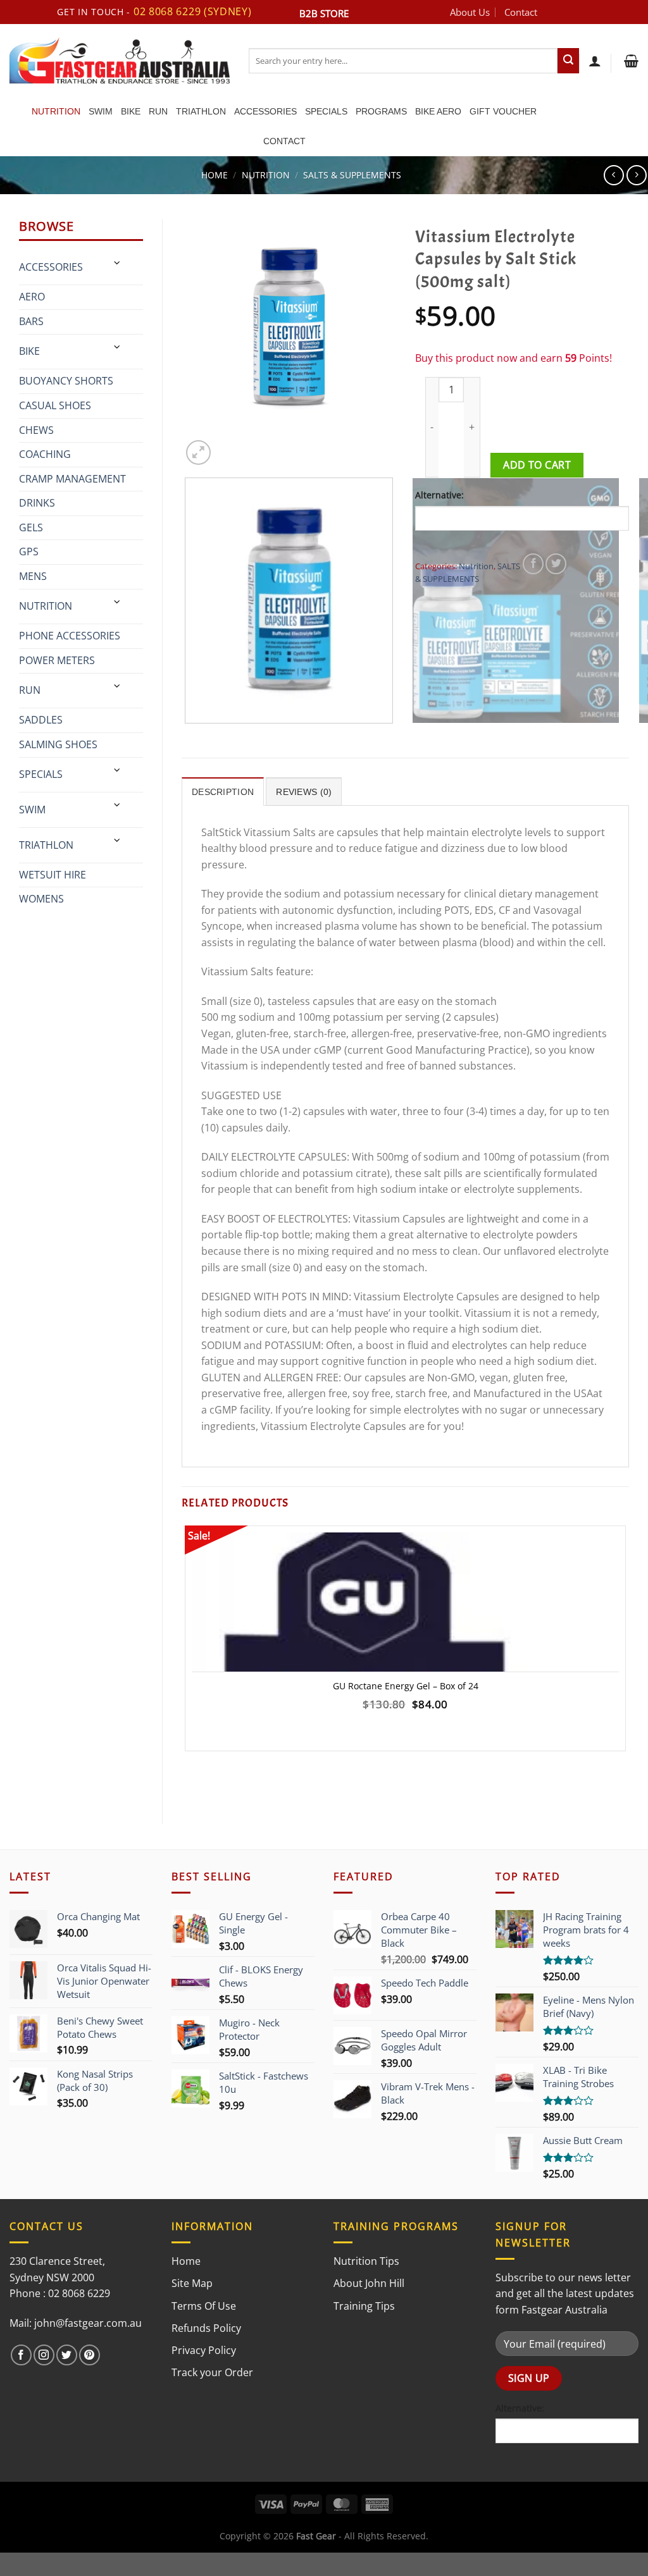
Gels (31, 527)
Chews (36, 430)
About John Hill (369, 2283)
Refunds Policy (206, 2328)
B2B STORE (324, 13)
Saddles (41, 720)
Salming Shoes (58, 744)
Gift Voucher (503, 111)
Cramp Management (72, 479)
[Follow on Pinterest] (90, 2355)
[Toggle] (118, 263)
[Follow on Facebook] (21, 2355)
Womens (41, 899)
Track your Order (212, 2372)
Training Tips (364, 2306)
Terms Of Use (204, 2306)
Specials (326, 111)
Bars (31, 321)
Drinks (37, 503)
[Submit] (568, 61)
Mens (33, 576)
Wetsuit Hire (53, 875)
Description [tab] (223, 792)
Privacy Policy (204, 2350)
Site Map (192, 2283)
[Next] (229, 446)
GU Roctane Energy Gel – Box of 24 (406, 1686)
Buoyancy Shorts (66, 381)
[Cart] (630, 61)
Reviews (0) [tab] (304, 792)
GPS (29, 552)
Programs (381, 111)
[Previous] (188, 736)
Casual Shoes (55, 405)
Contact (521, 12)
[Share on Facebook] (533, 564)
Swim (101, 111)
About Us (470, 12)
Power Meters (57, 660)
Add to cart (537, 465)
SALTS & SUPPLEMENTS (352, 175)
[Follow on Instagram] (44, 2355)
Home (215, 175)
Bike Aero (438, 111)
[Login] (595, 61)
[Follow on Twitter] (67, 2355)
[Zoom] (198, 453)
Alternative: (439, 495)
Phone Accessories (70, 636)
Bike (131, 111)
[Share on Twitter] (556, 564)
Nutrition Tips (366, 2261)
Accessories (265, 111)
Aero (32, 297)
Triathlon (201, 111)
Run (158, 111)
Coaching (45, 454)
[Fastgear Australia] (120, 60)
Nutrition (56, 111)
